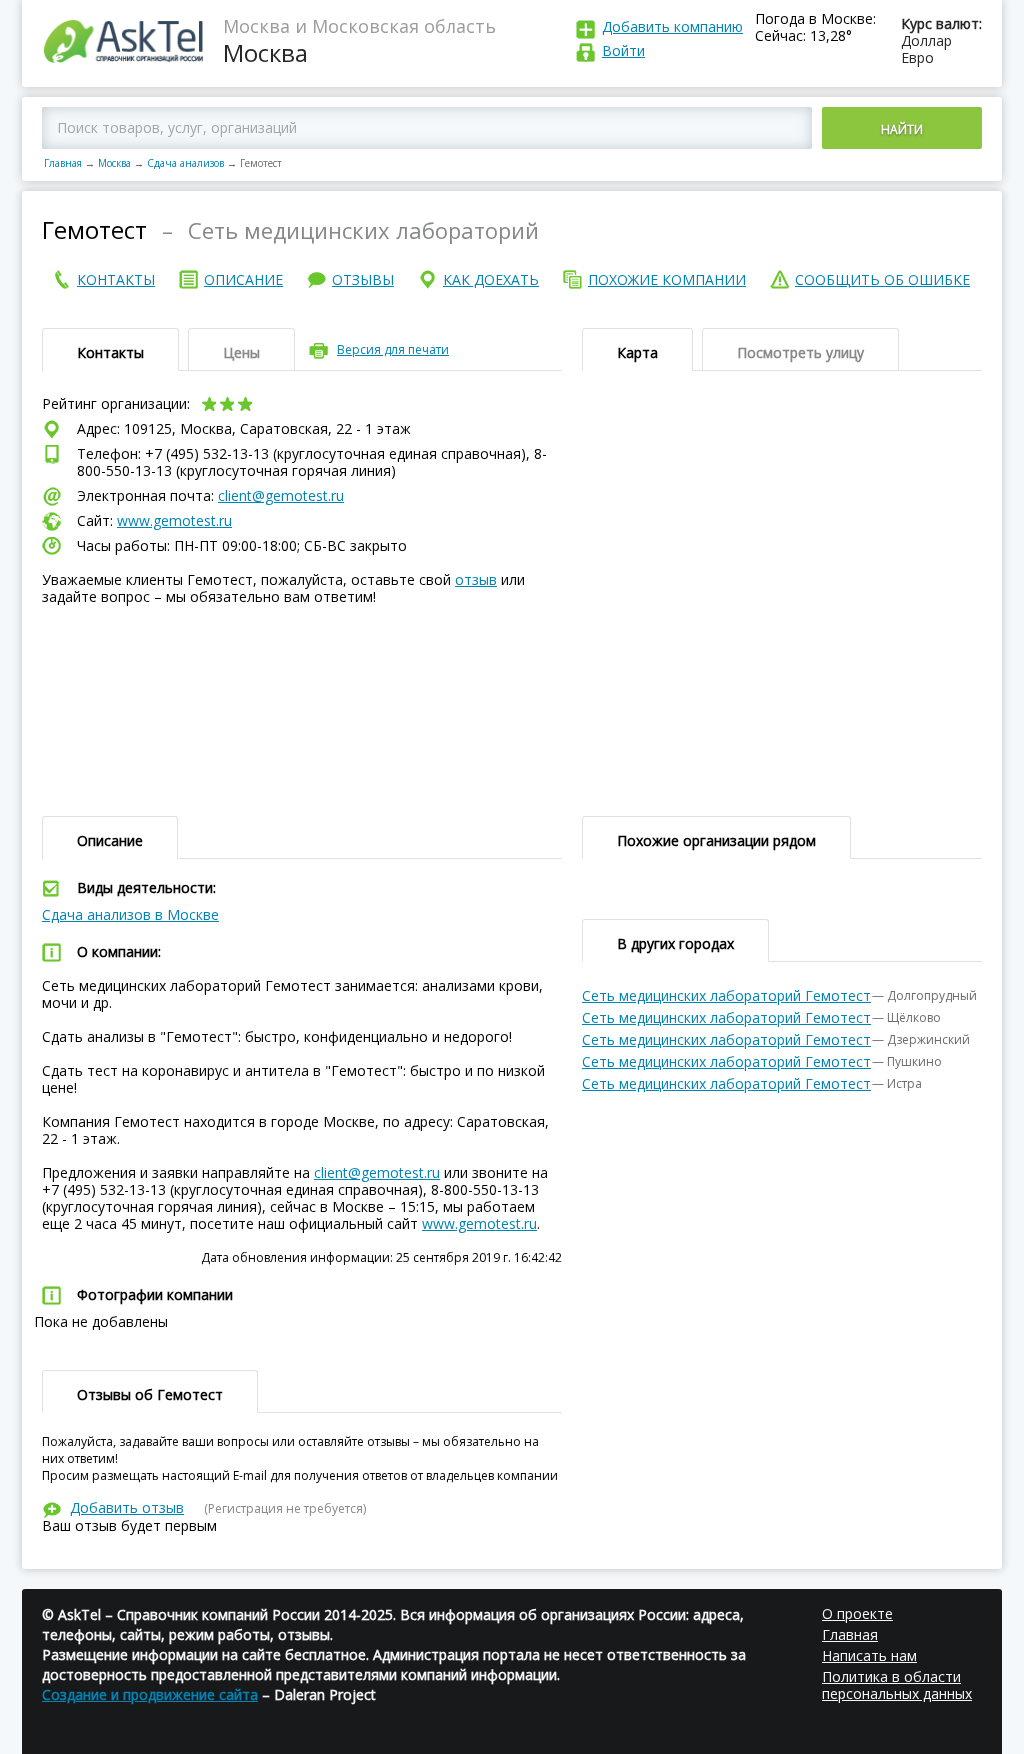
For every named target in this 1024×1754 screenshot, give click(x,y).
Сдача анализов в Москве (130, 914)
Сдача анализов (185, 163)
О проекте (857, 1613)
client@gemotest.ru (281, 495)
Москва (114, 163)
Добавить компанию (672, 26)
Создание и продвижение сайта (150, 1694)
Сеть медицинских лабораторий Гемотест (726, 995)
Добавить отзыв (127, 1507)
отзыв (476, 579)
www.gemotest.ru (174, 520)
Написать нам (869, 1655)
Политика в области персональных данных (897, 1685)
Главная (63, 163)
